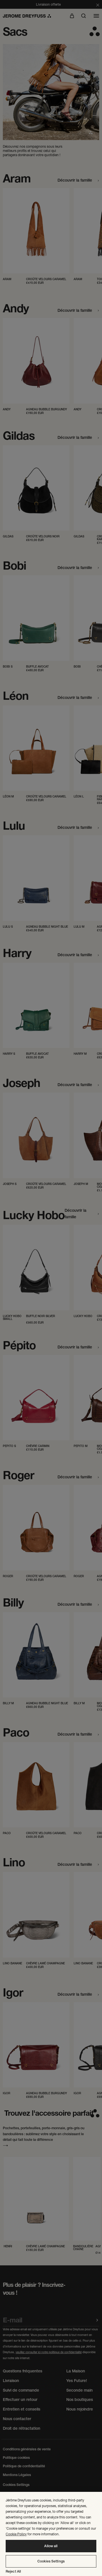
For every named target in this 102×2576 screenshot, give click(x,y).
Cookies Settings (51, 2561)
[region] (51, 2534)
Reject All (13, 2571)
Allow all (51, 2546)
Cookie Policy (16, 2534)
